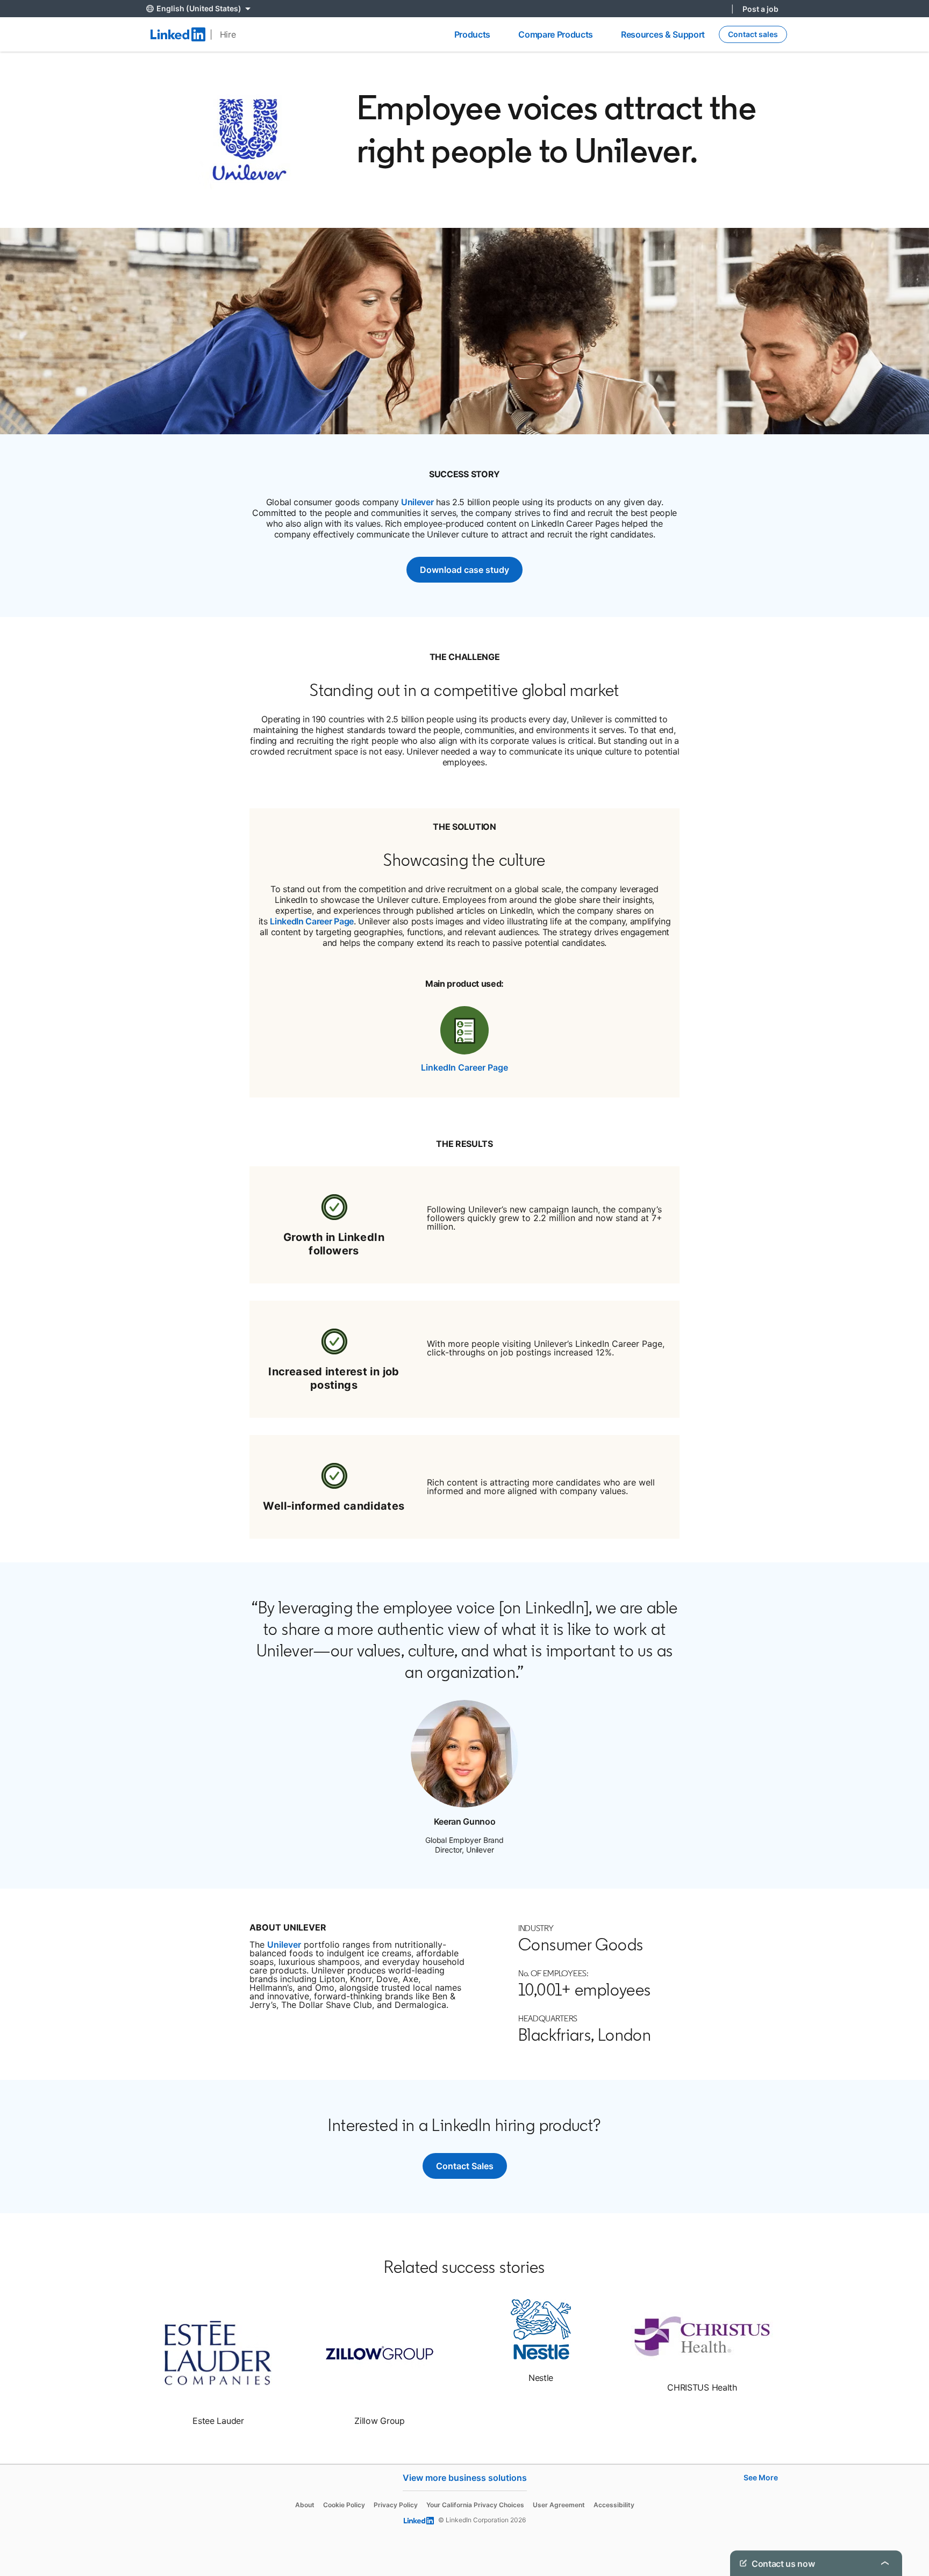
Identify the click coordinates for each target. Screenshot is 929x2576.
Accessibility (614, 2505)
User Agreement (559, 2505)
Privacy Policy (396, 2505)
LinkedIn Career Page (312, 921)
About (305, 2505)
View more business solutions (465, 2478)
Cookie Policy (344, 2505)
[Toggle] (885, 2563)
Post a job (760, 9)
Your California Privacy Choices (475, 2505)
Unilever (417, 502)
